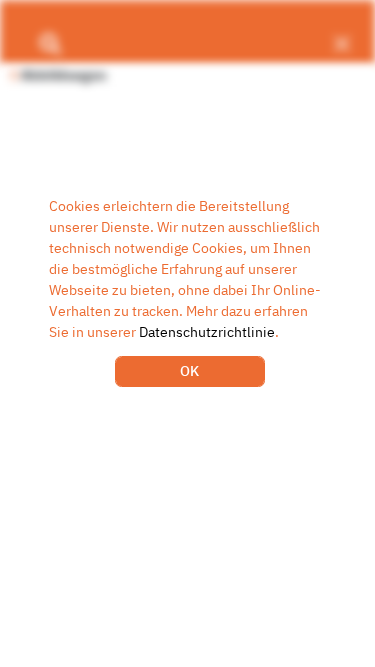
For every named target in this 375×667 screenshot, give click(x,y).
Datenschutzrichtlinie (207, 332)
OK (189, 371)
